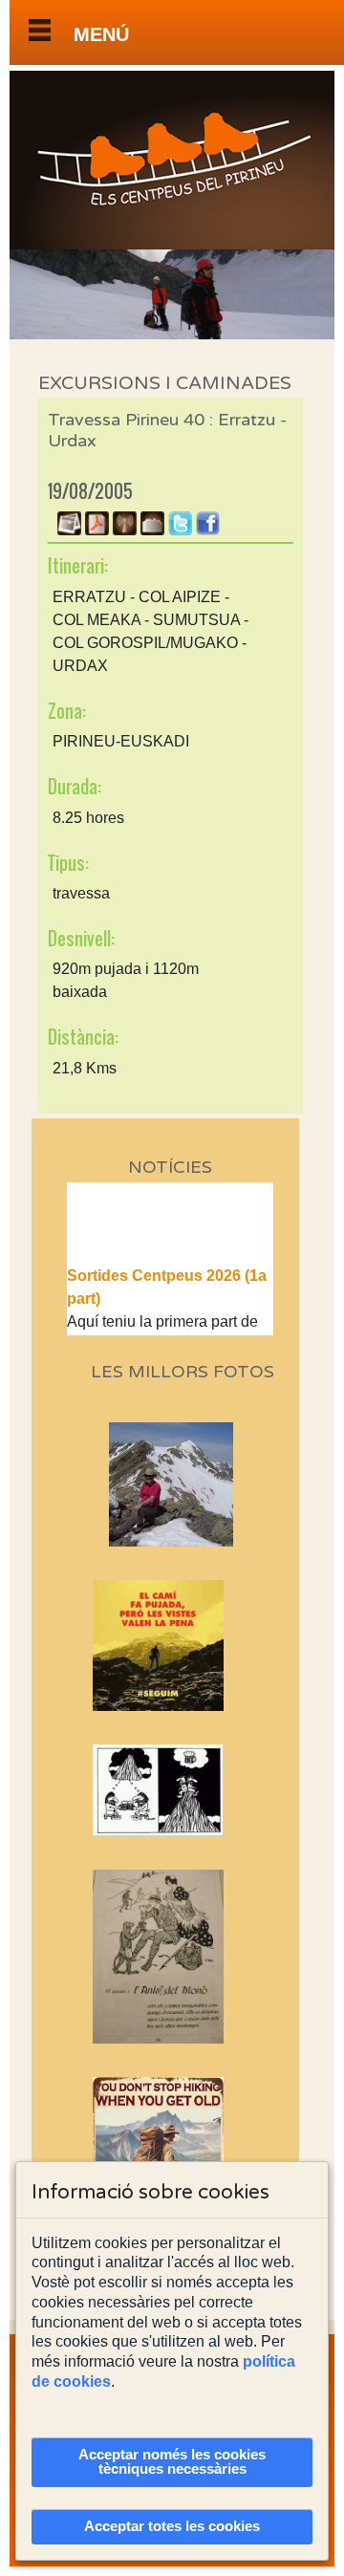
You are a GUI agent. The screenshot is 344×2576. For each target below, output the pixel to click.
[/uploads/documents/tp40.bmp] (152, 530)
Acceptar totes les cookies (172, 2526)
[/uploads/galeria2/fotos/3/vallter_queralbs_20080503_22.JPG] (177, 1541)
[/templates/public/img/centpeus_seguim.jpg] (171, 1645)
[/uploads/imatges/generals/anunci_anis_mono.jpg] (171, 1957)
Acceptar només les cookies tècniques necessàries (172, 2462)
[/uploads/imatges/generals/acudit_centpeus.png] (171, 1790)
